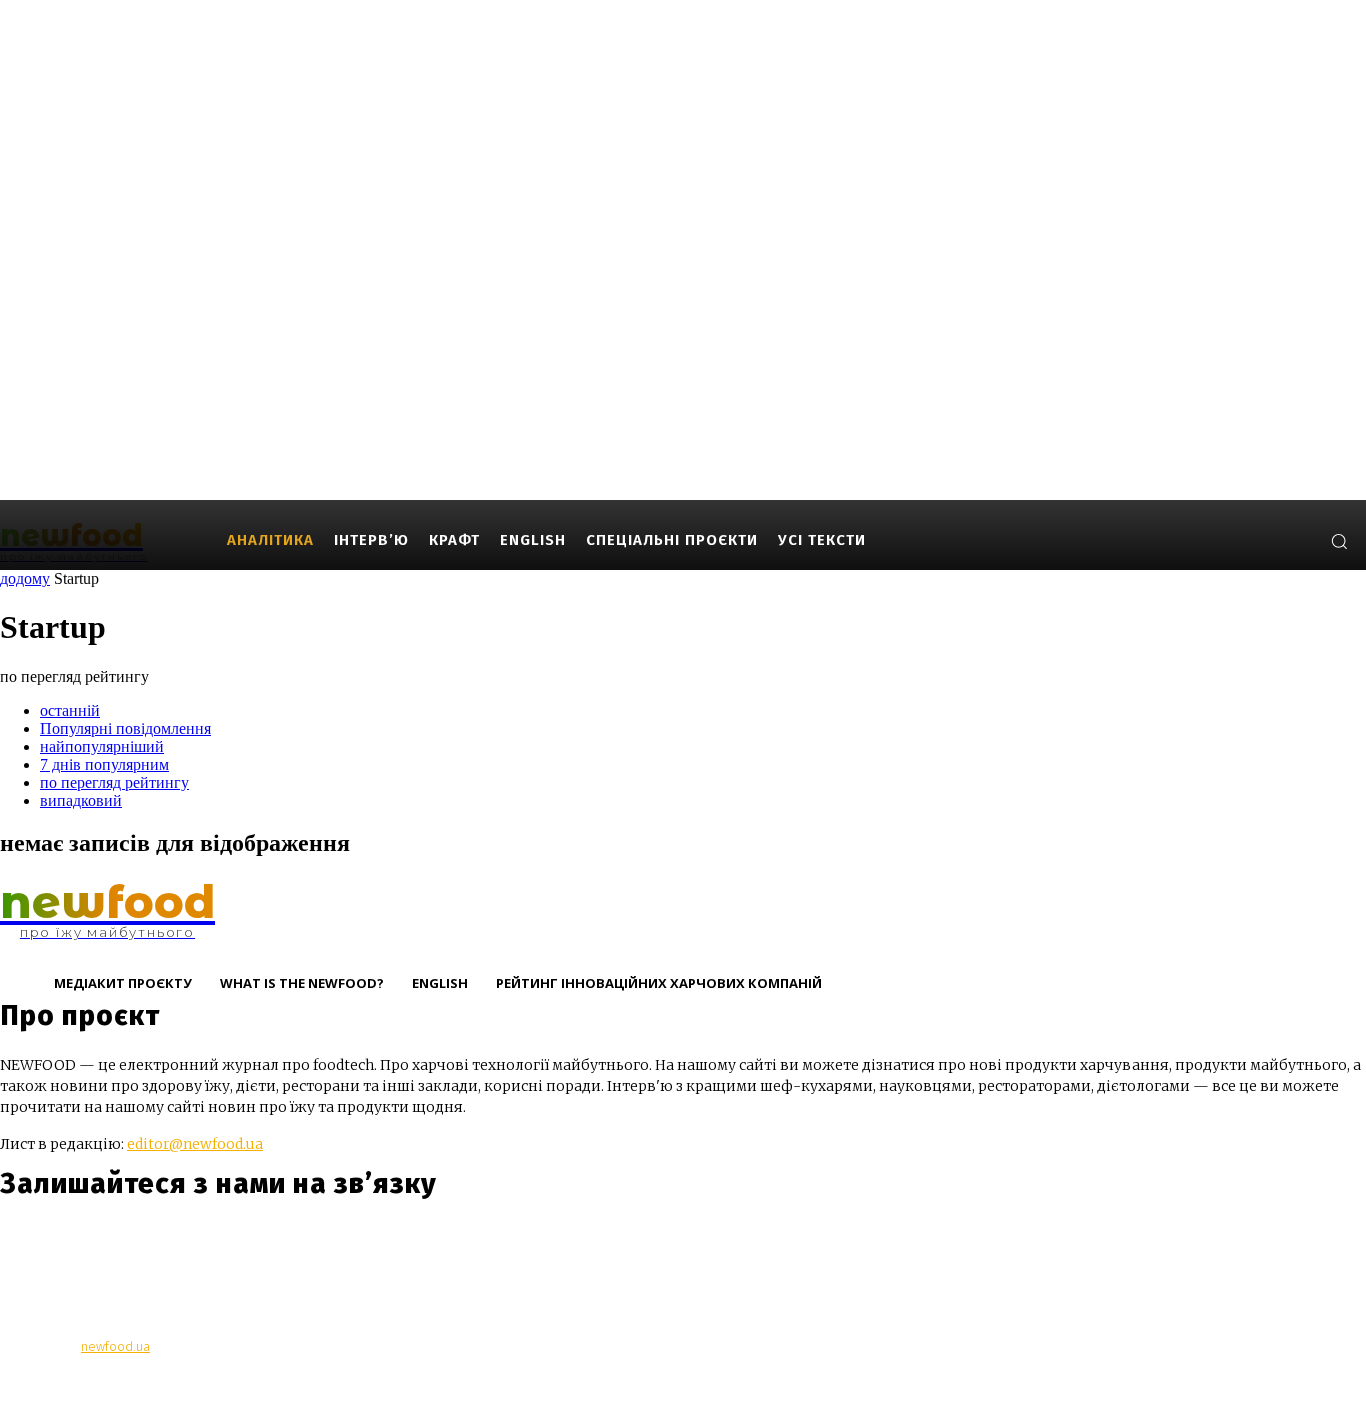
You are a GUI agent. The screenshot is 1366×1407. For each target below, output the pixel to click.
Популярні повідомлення (125, 728)
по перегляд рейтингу (114, 782)
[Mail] (1264, 540)
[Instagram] (1234, 540)
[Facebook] (1204, 540)
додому (25, 578)
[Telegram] (132, 1243)
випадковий (81, 800)
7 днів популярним (104, 764)
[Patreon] (1294, 540)
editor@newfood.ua (195, 1144)
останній (70, 710)
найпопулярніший (102, 746)
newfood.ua (115, 1346)
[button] (1339, 541)
